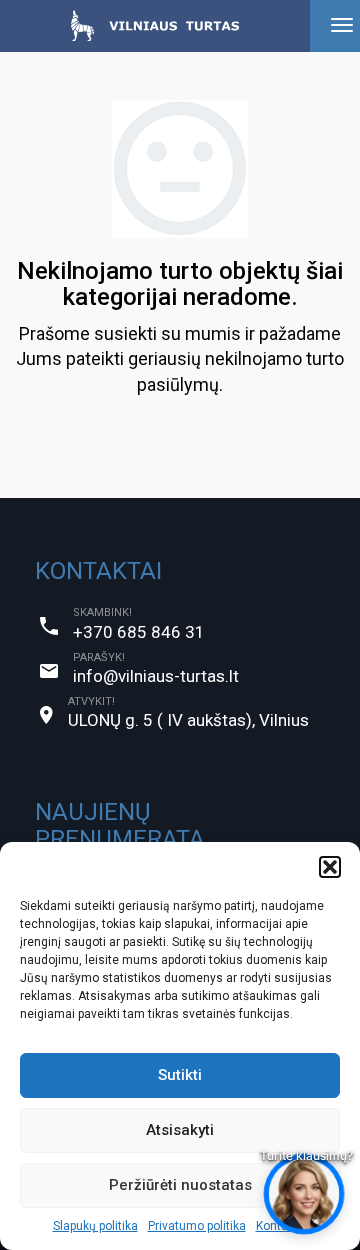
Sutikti (180, 1075)
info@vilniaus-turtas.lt (156, 676)
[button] (330, 867)
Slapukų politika (95, 1226)
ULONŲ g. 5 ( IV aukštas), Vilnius (188, 720)
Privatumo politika (197, 1226)
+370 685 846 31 (139, 632)
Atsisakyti (180, 1130)
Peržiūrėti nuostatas (180, 1185)
